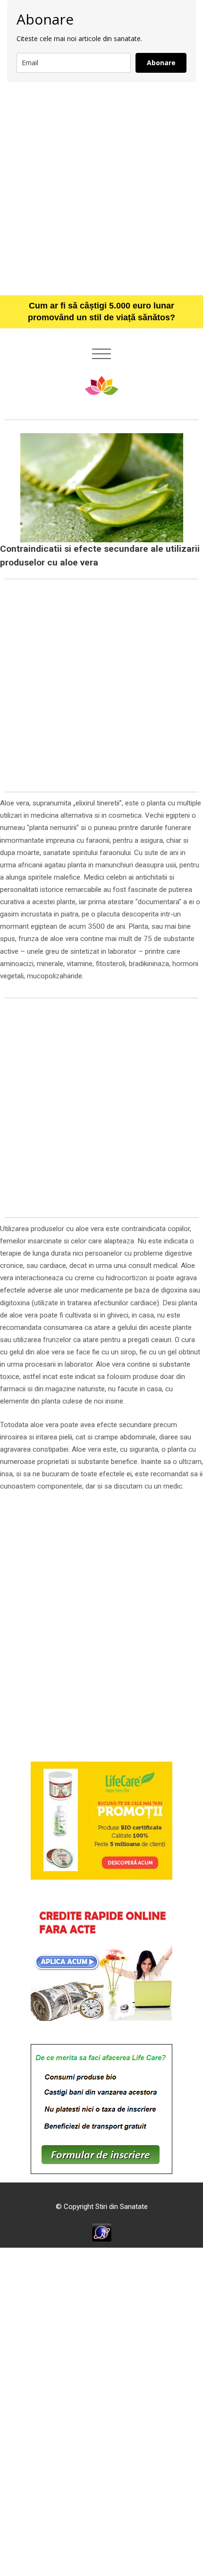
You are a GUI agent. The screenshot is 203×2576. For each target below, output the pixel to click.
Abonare (161, 63)
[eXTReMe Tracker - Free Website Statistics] (102, 2232)
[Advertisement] (101, 188)
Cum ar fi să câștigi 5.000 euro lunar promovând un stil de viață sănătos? (101, 312)
